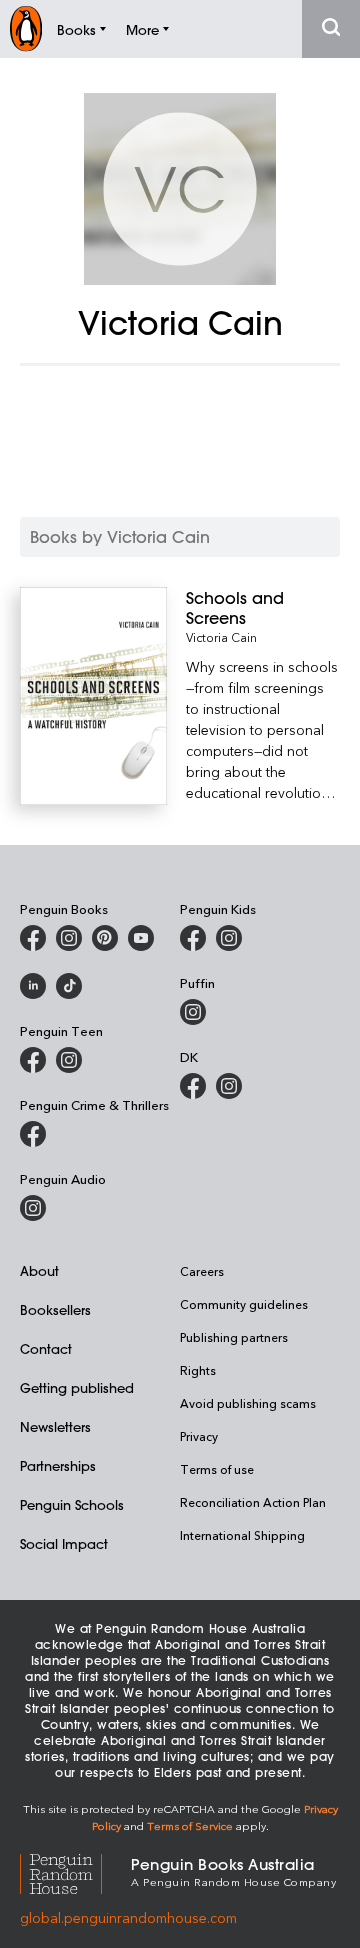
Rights (198, 1370)
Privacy (199, 1436)
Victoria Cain (221, 637)
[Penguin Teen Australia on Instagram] (69, 1060)
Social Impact (64, 1543)
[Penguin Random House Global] (75, 1871)
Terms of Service (190, 1825)
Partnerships (58, 1465)
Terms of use (217, 1469)
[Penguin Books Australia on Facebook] (33, 938)
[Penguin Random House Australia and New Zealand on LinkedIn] (33, 986)
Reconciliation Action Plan (253, 1502)
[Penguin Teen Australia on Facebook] (33, 1060)
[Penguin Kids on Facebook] (193, 938)
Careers (202, 1271)
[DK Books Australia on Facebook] (193, 1086)
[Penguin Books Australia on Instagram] (69, 938)
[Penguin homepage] (26, 28)
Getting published (77, 1387)
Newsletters (55, 1426)
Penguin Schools (72, 1504)
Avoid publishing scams (248, 1403)
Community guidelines (244, 1304)
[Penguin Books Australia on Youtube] (141, 938)
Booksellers (55, 1309)
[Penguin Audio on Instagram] (33, 1208)
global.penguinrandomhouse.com (128, 1917)
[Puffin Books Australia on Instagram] (193, 1012)
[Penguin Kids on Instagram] (229, 938)
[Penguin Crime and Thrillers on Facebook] (33, 1134)
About (39, 1270)
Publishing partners (234, 1337)
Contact (46, 1348)
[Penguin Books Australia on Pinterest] (105, 938)
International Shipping (242, 1535)
